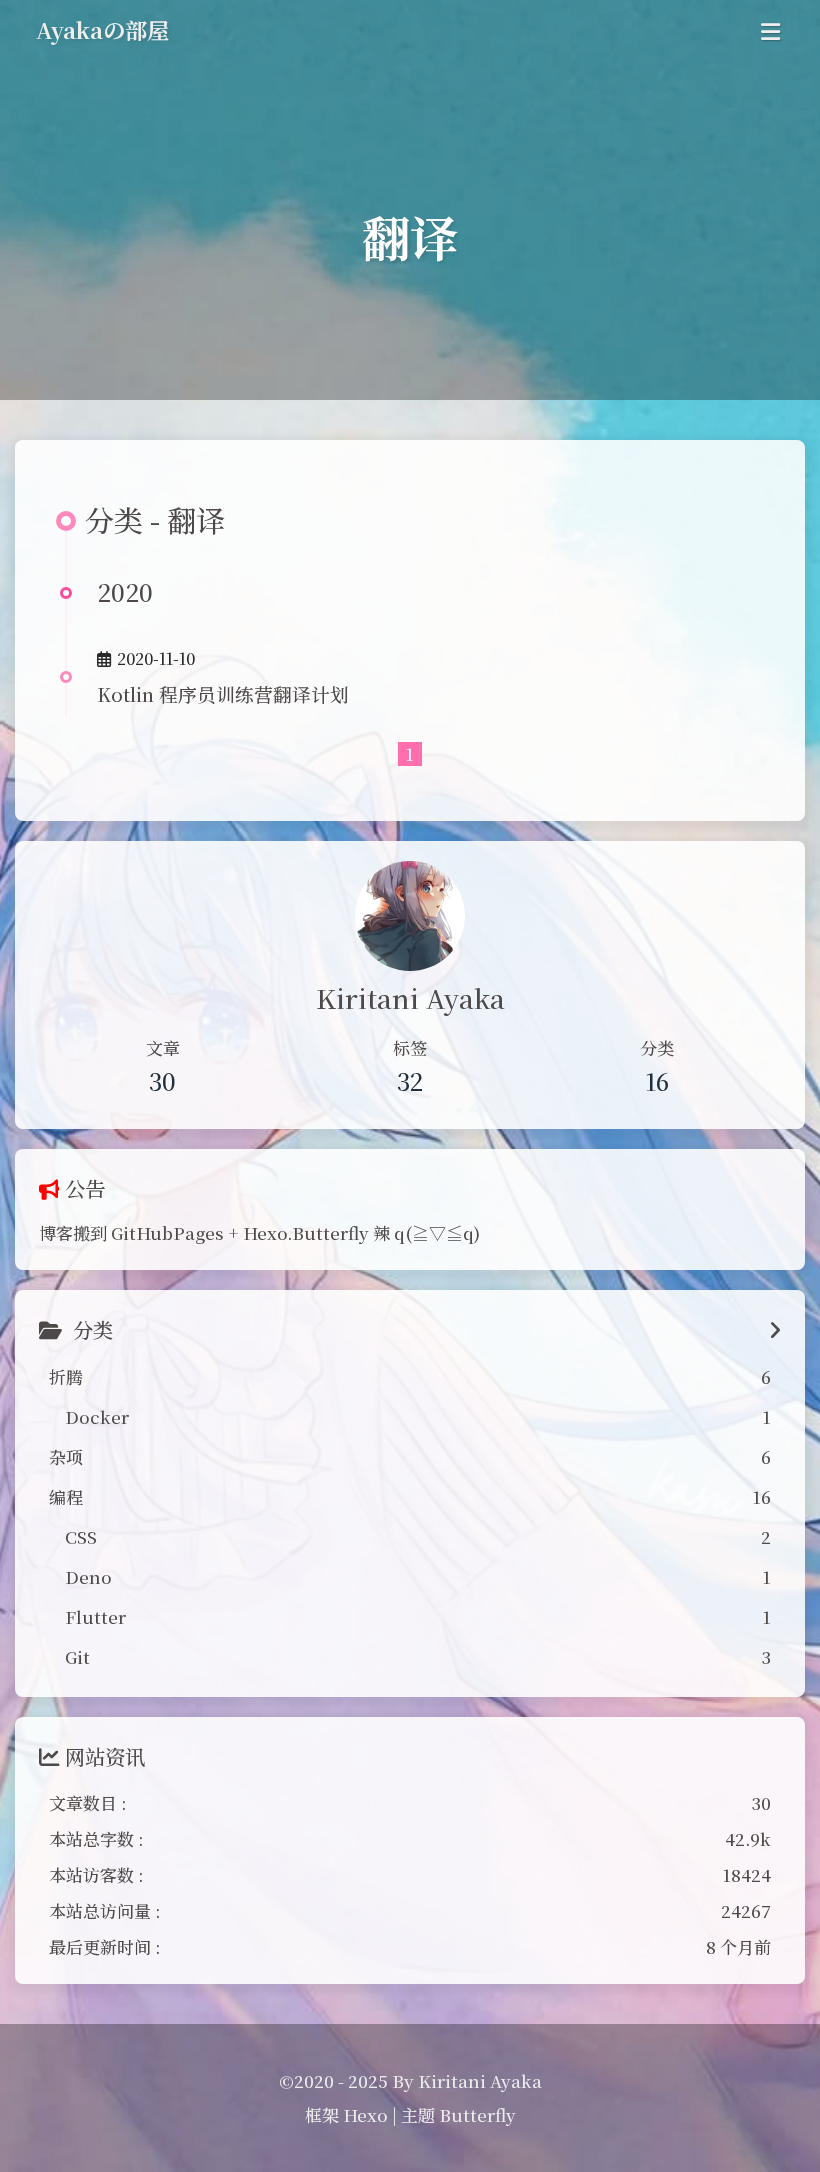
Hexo (365, 2114)
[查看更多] (774, 1330)
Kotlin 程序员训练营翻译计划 (223, 693)
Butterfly (477, 2114)
